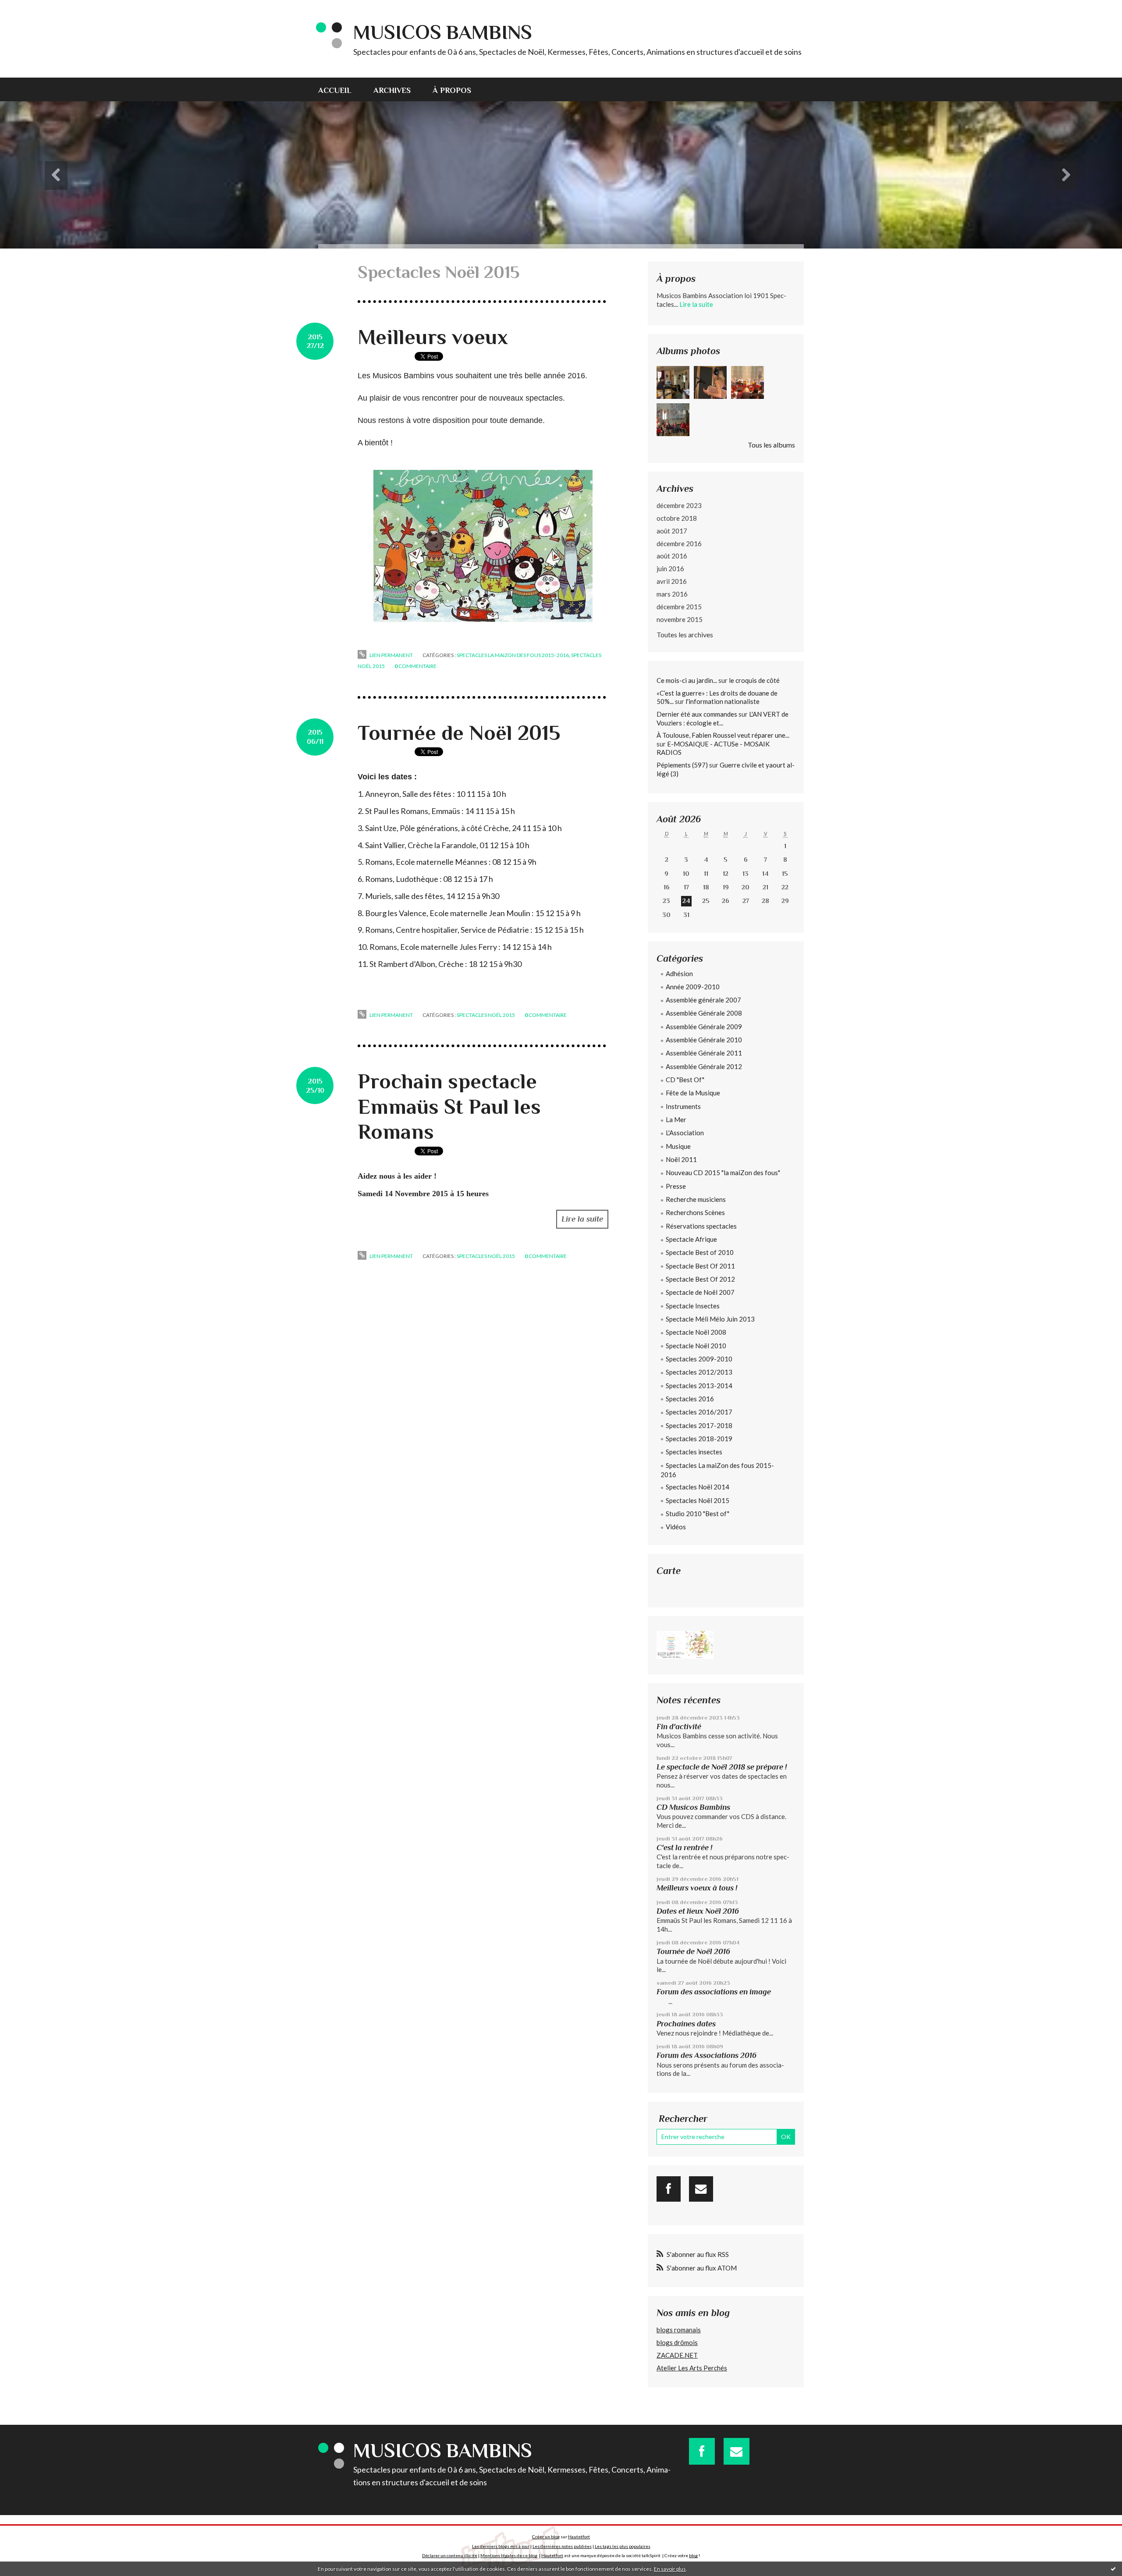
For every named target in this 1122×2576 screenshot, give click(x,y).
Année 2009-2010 (693, 987)
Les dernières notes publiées (562, 2546)
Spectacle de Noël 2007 (700, 1292)
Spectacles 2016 (690, 1399)
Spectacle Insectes (693, 1306)
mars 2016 (672, 594)
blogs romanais (679, 2330)
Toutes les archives (685, 634)
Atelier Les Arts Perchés (692, 2368)
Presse (676, 1186)
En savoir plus (670, 2569)
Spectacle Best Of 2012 (700, 1279)
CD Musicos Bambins (693, 1807)
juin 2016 (670, 568)
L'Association (685, 1133)
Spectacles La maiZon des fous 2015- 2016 (513, 655)
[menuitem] (340, 89)
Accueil (335, 90)
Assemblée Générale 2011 (704, 1053)
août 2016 (672, 556)
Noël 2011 (681, 1159)
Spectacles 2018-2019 (699, 1439)
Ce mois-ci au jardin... (687, 680)
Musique (678, 1146)
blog (693, 2555)
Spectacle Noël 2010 (696, 1346)
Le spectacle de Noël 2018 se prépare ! (722, 1767)
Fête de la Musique (693, 1093)
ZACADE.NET (677, 2355)
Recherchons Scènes (695, 1212)
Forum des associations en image (714, 1992)
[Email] (701, 2189)
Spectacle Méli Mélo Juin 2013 (710, 1319)
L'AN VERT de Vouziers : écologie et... (723, 718)
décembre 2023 (679, 505)
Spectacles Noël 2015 (486, 1015)
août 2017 (672, 531)
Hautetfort (579, 2537)
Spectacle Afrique (691, 1239)
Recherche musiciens (696, 1199)
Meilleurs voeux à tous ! (697, 1888)
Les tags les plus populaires (623, 2546)
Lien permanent (391, 655)
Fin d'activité (679, 1727)
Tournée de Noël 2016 (693, 1951)
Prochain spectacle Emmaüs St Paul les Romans (449, 1107)
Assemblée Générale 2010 (704, 1040)
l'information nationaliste (723, 701)
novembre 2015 (680, 619)
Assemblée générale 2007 (703, 1000)
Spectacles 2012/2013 (699, 1372)
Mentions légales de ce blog (509, 2555)
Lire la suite (582, 1219)
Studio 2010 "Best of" (698, 1514)
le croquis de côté (754, 680)
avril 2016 (672, 581)
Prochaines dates (686, 2024)
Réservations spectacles (701, 1226)
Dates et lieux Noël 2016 (698, 1911)
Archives (392, 90)
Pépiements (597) (682, 765)
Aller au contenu (28, 8)
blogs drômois (677, 2342)
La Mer (676, 1119)
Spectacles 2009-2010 (699, 1359)
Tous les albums (771, 445)
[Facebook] (669, 2189)
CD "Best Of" (685, 1080)
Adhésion (679, 974)
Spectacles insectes (694, 1452)
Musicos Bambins (443, 32)
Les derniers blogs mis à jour (501, 2546)
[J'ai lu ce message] (1113, 2569)
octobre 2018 (677, 518)
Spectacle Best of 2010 (700, 1252)
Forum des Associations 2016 (707, 2055)
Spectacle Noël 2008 (696, 1332)
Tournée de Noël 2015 (459, 733)
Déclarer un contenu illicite (450, 2555)
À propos (452, 90)
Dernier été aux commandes (697, 714)
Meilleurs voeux (433, 337)
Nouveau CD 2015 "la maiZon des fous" (723, 1173)
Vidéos (676, 1527)
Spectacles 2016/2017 (699, 1412)
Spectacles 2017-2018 (699, 1425)
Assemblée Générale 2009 (704, 1027)
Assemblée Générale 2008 (704, 1013)
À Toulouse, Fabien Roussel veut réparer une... (723, 735)
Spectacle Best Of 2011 (700, 1266)
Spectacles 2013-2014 (699, 1386)
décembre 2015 (679, 607)
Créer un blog (546, 2537)
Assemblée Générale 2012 (704, 1066)
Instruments (683, 1106)
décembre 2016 (679, 544)
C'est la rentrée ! (684, 1848)
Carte (669, 1571)
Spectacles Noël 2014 (698, 1487)
